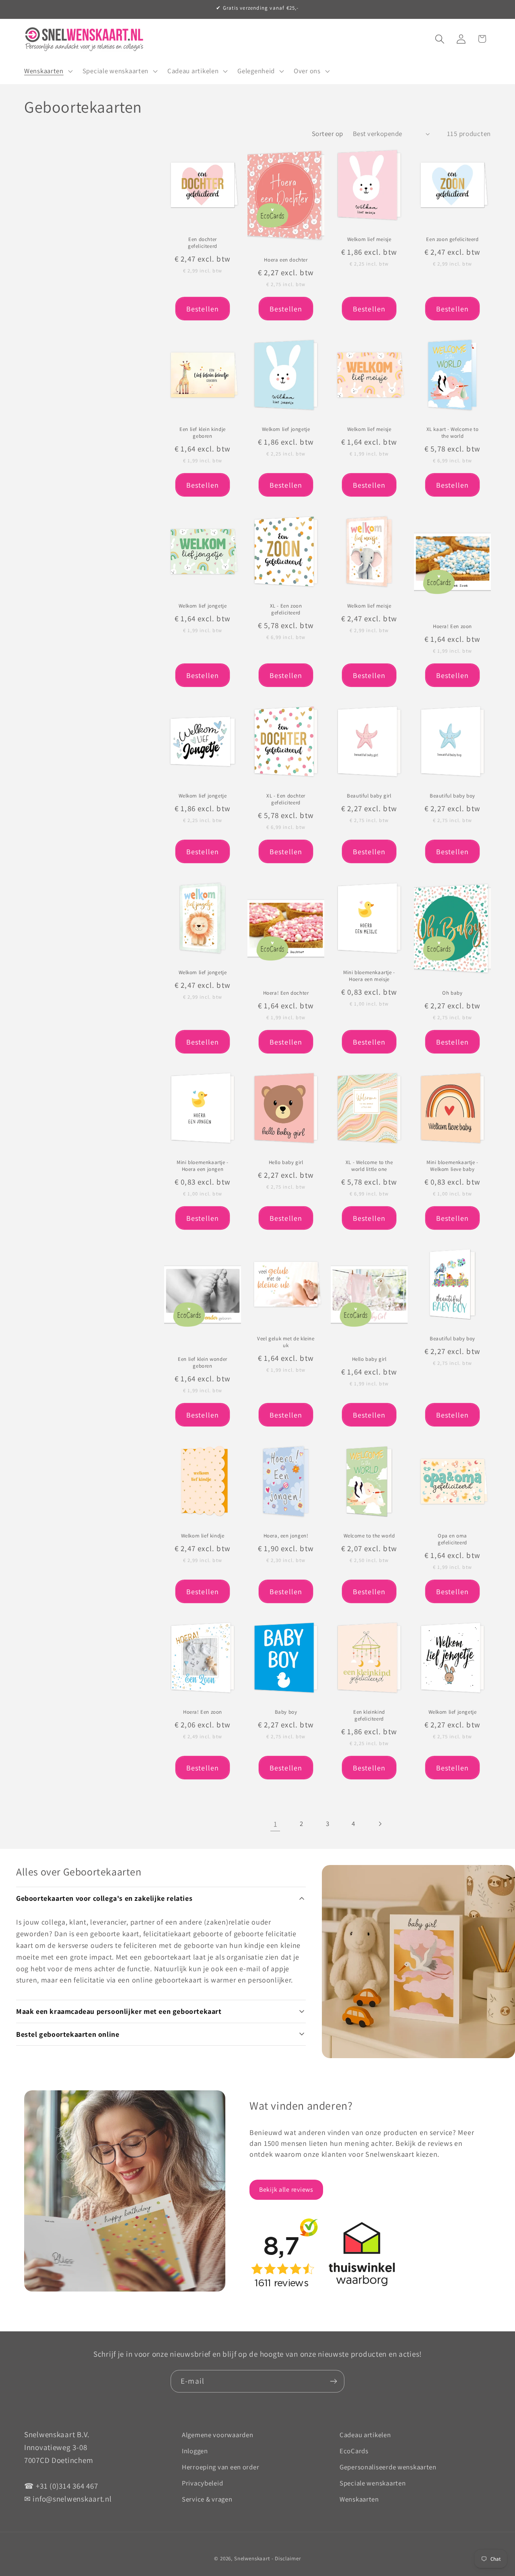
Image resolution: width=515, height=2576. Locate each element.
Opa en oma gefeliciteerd (452, 1539)
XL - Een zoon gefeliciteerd (286, 609)
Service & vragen (207, 2499)
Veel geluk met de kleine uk (286, 1343)
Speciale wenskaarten (373, 2483)
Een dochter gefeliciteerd (203, 243)
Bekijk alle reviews (286, 2190)
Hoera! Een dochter (286, 993)
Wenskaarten (359, 2499)
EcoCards (354, 2451)
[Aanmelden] (333, 2381)
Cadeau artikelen (365, 2435)
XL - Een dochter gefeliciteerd (286, 800)
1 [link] (276, 1824)
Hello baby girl (286, 1162)
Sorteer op (328, 134)
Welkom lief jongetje (286, 430)
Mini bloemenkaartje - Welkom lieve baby (452, 1166)
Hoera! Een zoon (452, 626)
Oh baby (452, 993)
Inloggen (195, 2451)
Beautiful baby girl (369, 796)
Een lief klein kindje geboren (203, 433)
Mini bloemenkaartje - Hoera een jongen (203, 1166)
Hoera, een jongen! (286, 1536)
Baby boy (286, 1713)
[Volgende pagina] (380, 1824)
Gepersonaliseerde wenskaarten (388, 2467)
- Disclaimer (286, 2558)
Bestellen (203, 309)
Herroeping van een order (220, 2467)
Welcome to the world (369, 1536)
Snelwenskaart (252, 2558)
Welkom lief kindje (203, 1536)
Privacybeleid (202, 2483)
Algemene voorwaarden (217, 2435)
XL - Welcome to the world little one (369, 1166)
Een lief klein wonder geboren (203, 1363)
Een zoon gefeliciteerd (452, 239)
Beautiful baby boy (452, 796)
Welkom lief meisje (369, 239)
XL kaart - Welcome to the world (453, 433)
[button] (48, 71)
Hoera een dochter (286, 260)
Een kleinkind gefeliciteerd (369, 1716)
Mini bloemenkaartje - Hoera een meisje (369, 976)
